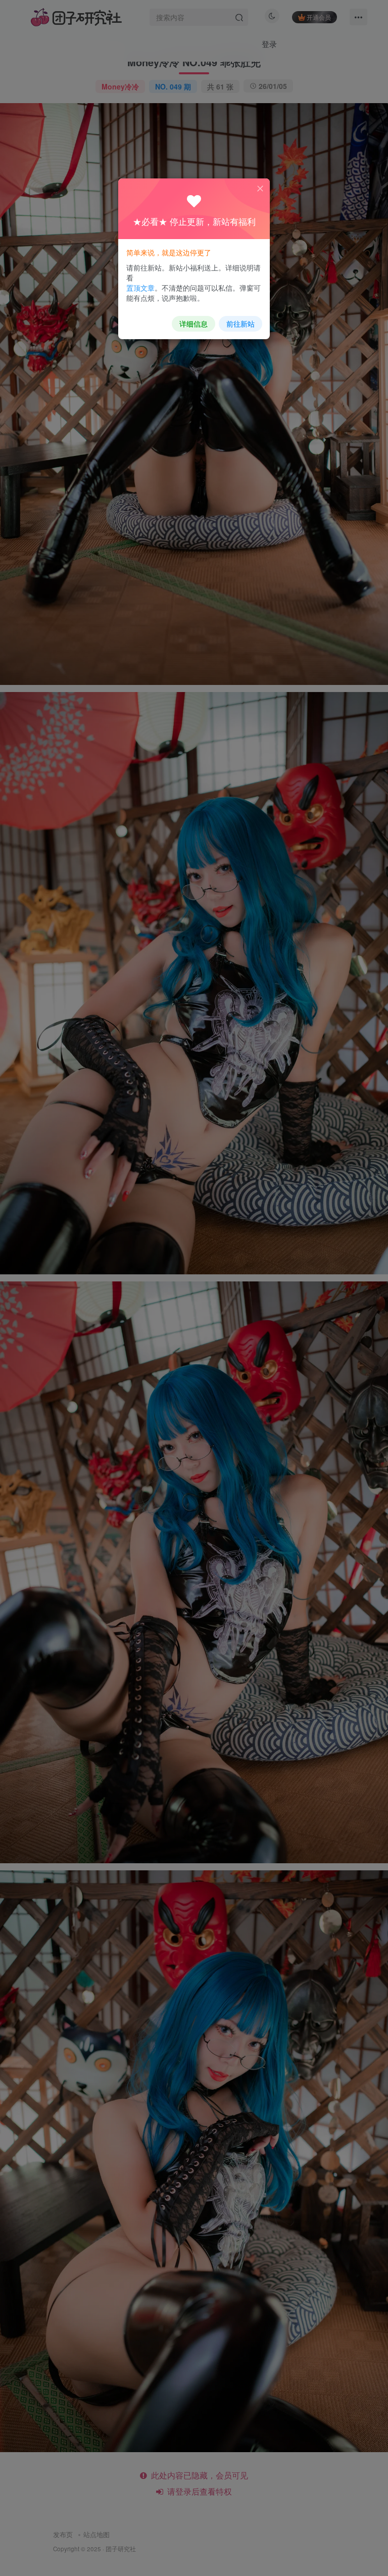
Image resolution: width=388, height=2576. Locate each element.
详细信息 (193, 324)
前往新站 (240, 324)
